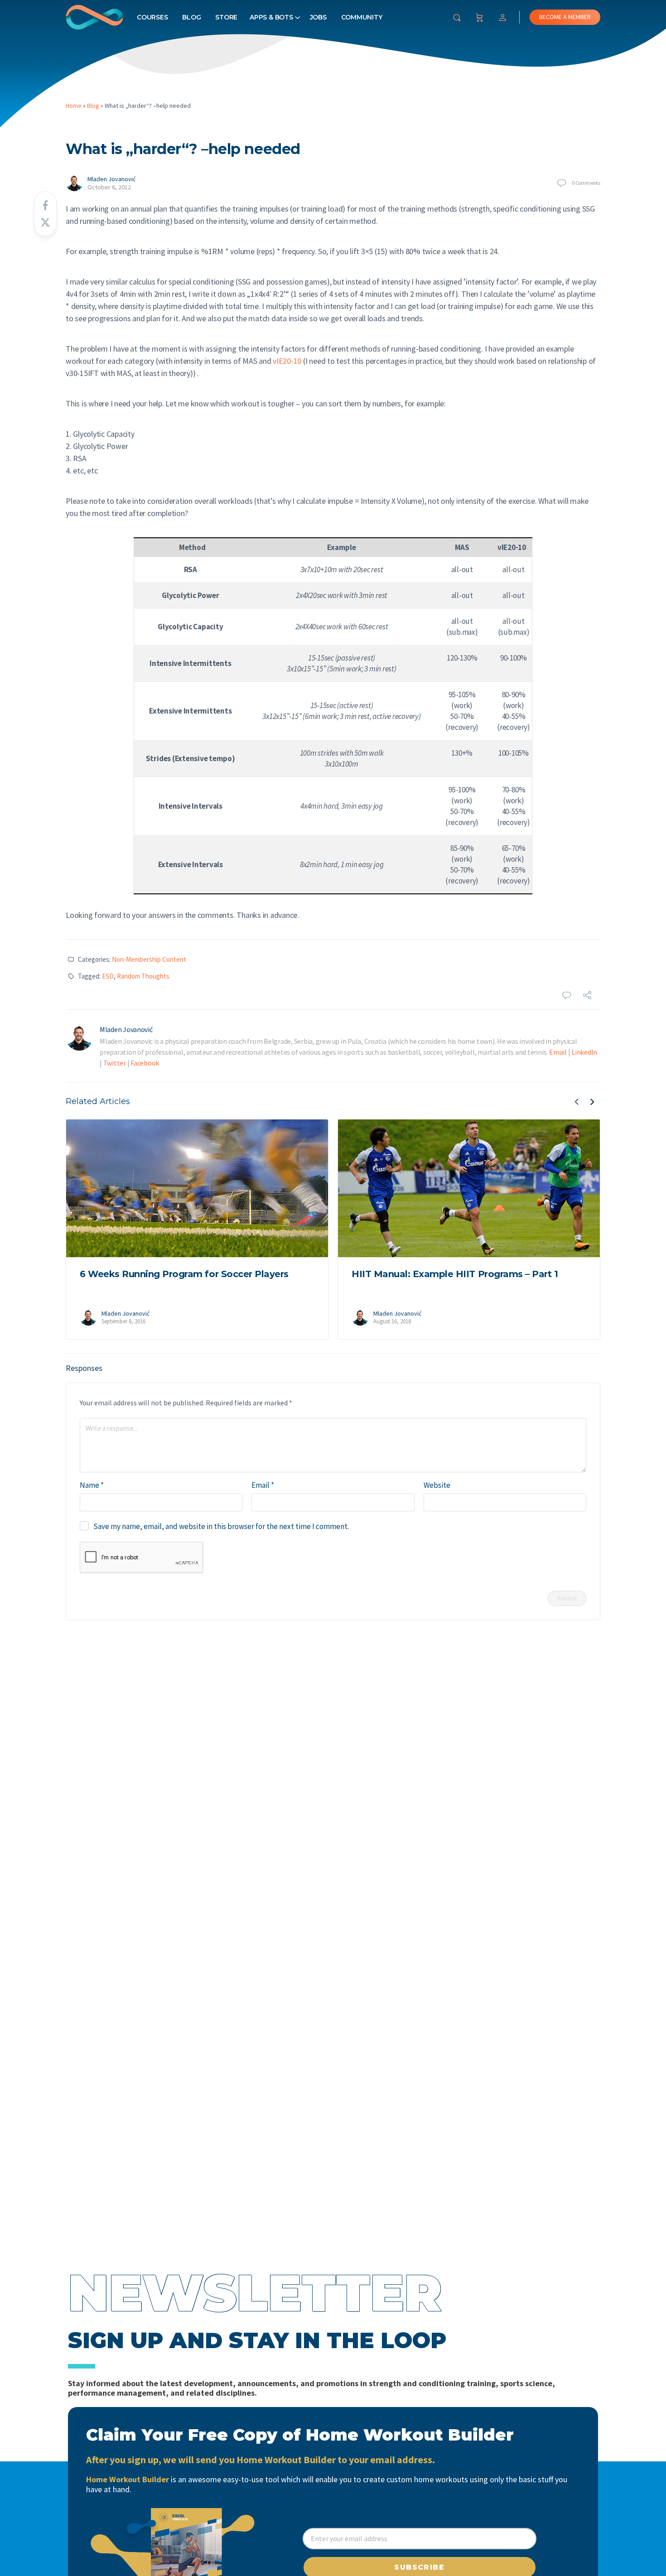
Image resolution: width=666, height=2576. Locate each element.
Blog (191, 17)
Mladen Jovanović (111, 179)
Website (437, 1485)
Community (362, 17)
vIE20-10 (287, 361)
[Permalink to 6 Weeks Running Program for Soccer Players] (197, 1188)
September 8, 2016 (123, 1321)
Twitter (115, 1063)
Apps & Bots (271, 17)
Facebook (145, 1063)
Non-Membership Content (149, 959)
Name (92, 1485)
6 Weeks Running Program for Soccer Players (184, 1274)
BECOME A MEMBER (565, 17)
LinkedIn (584, 1052)
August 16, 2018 (392, 1321)
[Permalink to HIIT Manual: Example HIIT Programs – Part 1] (469, 1188)
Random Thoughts (143, 976)
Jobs (318, 17)
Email (558, 1052)
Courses (152, 17)
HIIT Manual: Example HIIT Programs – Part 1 (455, 1274)
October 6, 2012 (109, 187)
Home (74, 106)
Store (226, 17)
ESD (108, 976)
